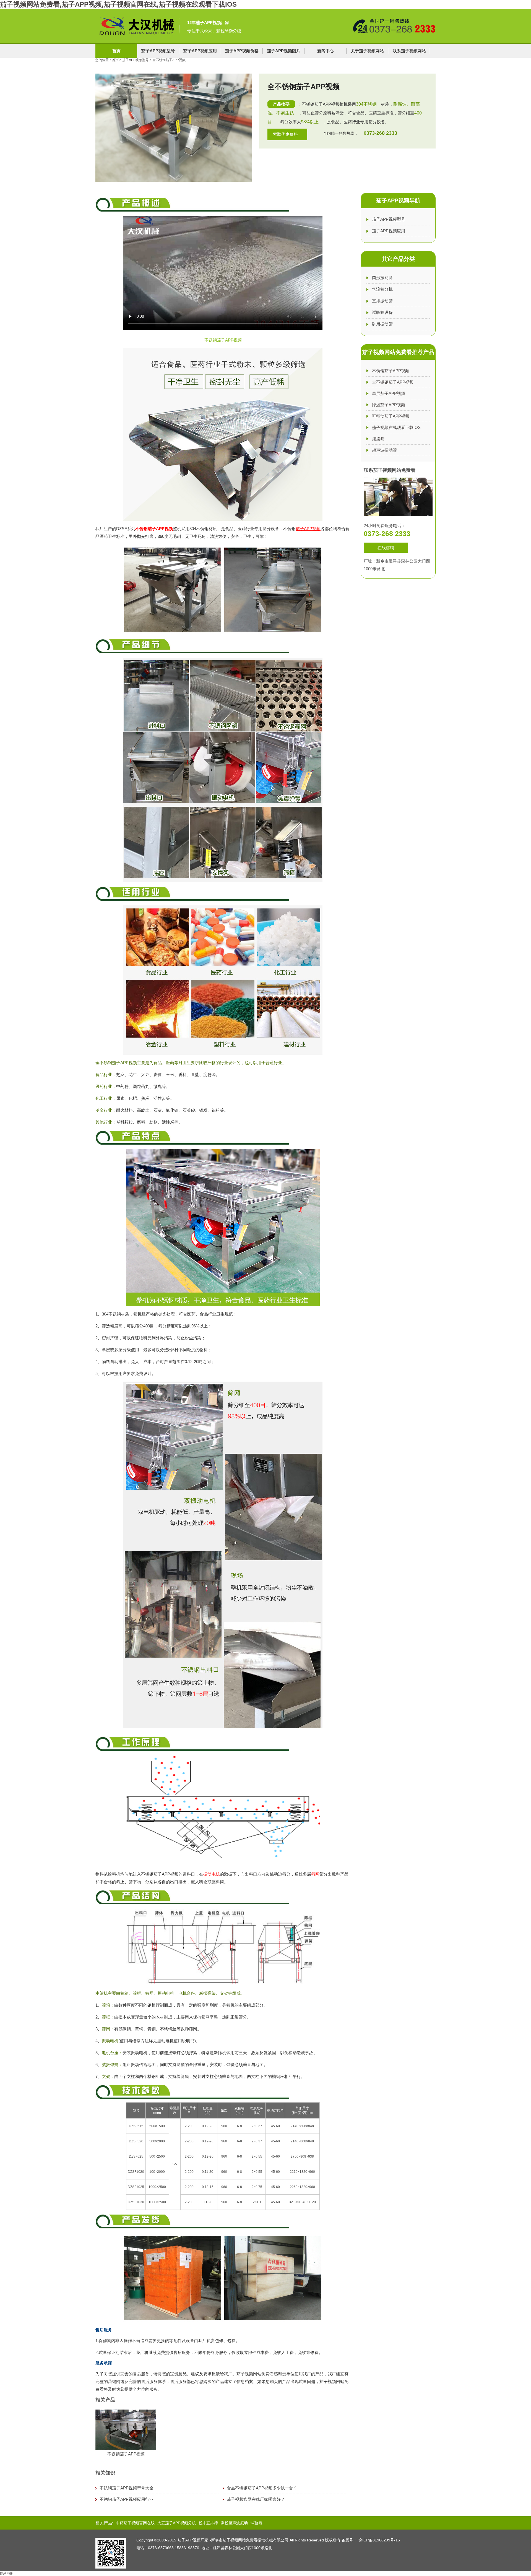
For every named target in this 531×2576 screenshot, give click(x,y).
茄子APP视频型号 (158, 51)
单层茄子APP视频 (389, 393)
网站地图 (7, 2574)
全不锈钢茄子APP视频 (393, 382)
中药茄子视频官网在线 (135, 2523)
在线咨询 (386, 548)
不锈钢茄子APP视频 (154, 529)
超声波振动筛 (384, 450)
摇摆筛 (378, 439)
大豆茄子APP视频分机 (177, 2523)
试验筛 (256, 2523)
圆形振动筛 (382, 278)
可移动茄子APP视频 (391, 416)
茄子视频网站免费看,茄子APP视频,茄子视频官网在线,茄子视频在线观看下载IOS (118, 4)
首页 (116, 51)
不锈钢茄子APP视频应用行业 (127, 2499)
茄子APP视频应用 (200, 51)
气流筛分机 (382, 289)
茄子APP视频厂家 (193, 2540)
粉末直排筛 (208, 2523)
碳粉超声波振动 (234, 2523)
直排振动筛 (382, 301)
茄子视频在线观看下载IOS (396, 427)
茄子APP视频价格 (242, 51)
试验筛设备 (382, 312)
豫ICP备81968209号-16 (379, 2540)
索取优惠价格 (285, 134)
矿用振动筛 (382, 324)
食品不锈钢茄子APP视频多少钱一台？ (262, 2488)
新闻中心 (326, 51)
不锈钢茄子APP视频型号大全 (127, 2488)
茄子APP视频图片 (284, 51)
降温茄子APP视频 (389, 405)
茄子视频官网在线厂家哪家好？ (256, 2499)
